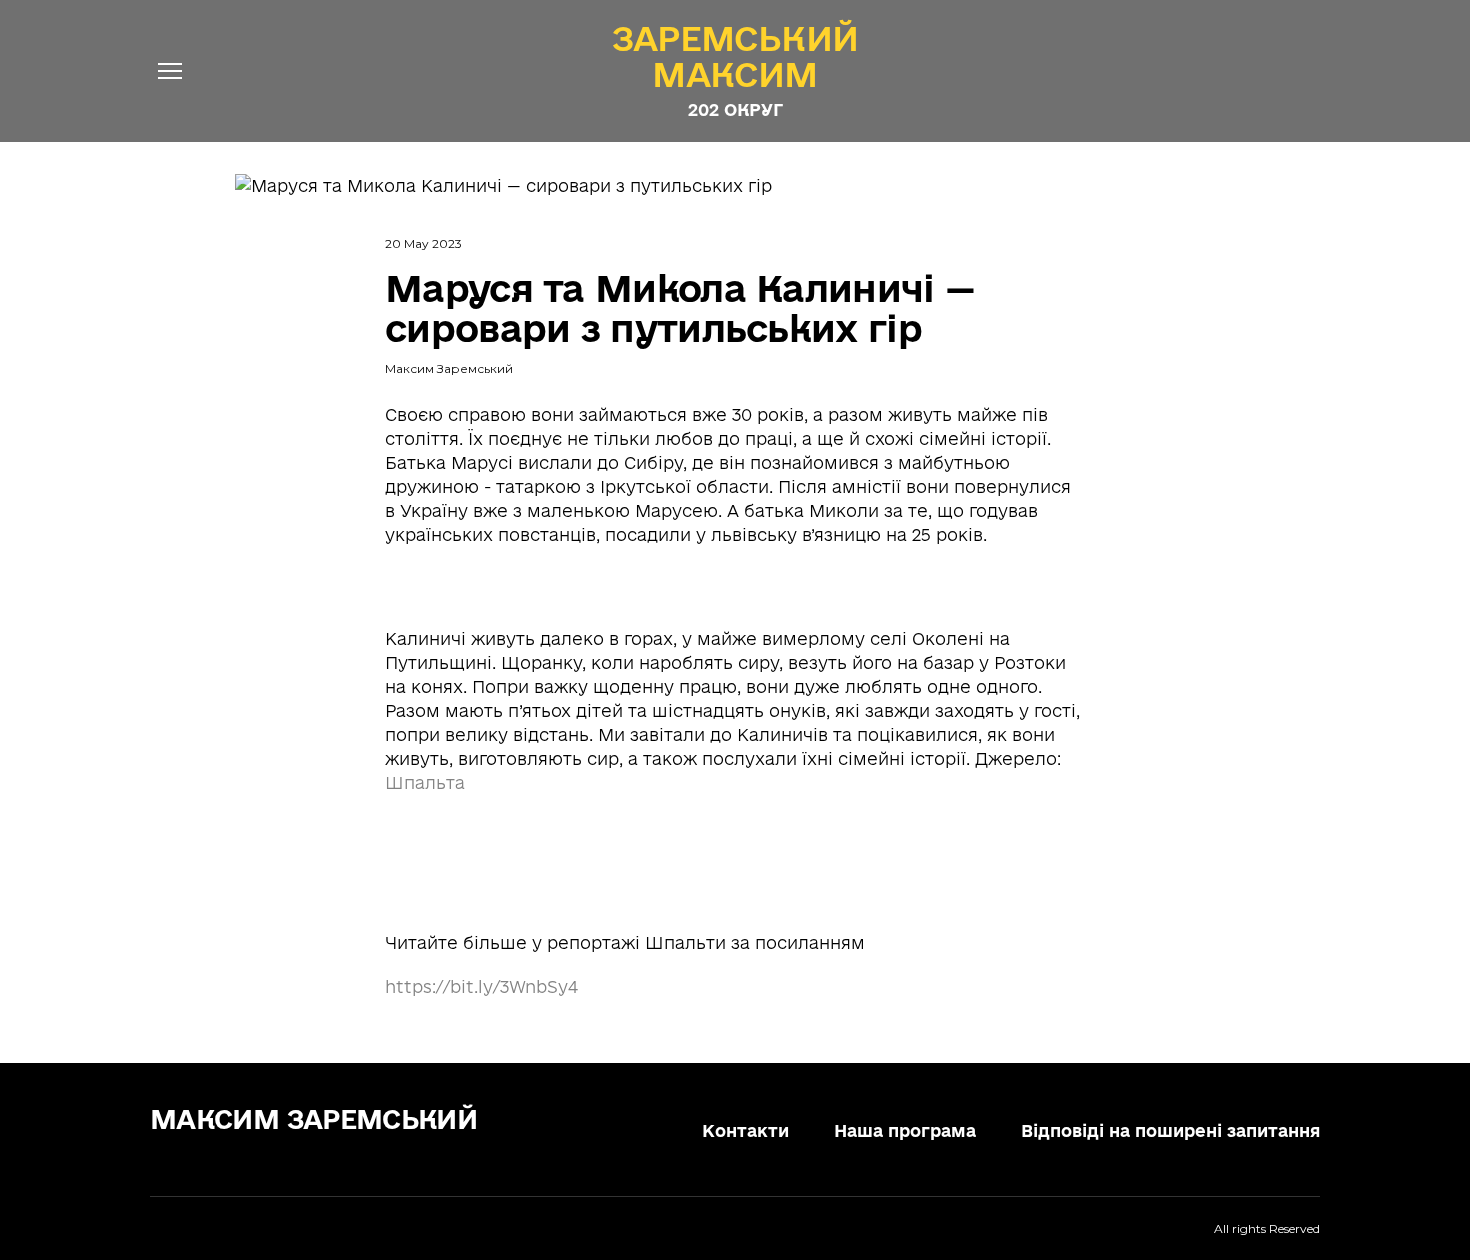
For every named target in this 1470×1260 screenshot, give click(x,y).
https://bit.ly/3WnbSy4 (481, 986)
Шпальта (425, 782)
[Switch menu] (170, 71)
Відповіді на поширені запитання (1170, 1130)
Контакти (745, 1130)
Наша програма (905, 1130)
